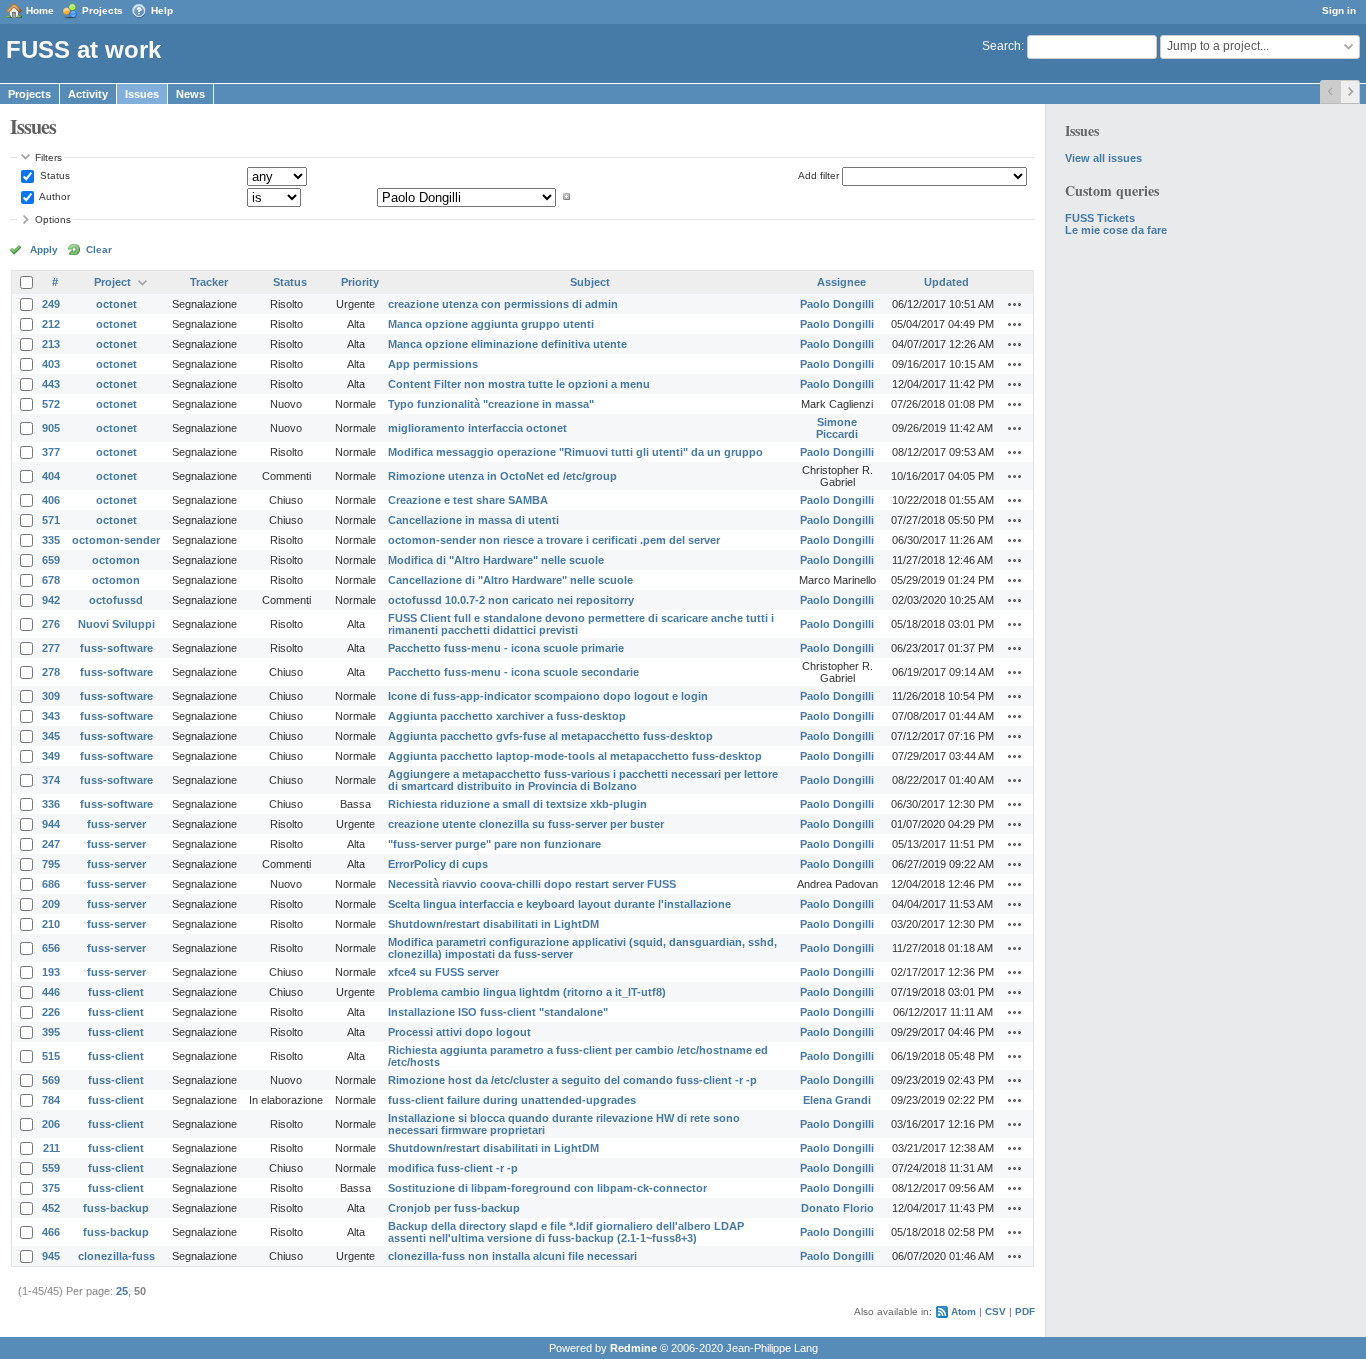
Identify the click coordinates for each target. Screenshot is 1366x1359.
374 (51, 780)
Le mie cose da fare (1116, 230)
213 (51, 344)
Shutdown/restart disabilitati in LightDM (493, 924)
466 (51, 1232)
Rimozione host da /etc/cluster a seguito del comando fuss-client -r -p (572, 1080)
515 (51, 1056)
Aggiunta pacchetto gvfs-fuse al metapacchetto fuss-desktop (550, 736)
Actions (1015, 304)
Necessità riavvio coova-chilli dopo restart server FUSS (532, 884)
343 (51, 716)
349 (51, 756)
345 (51, 736)
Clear (99, 249)
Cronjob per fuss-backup (454, 1208)
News (190, 94)
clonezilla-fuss (116, 1256)
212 (51, 324)
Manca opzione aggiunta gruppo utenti (491, 324)
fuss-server (116, 824)
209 (51, 904)
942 (51, 600)
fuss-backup (116, 1208)
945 (51, 1256)
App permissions (433, 364)
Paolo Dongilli (837, 304)
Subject (590, 282)
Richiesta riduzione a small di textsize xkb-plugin (517, 804)
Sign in (1339, 10)
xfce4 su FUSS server (443, 972)
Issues (142, 94)
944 (51, 824)
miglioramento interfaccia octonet (477, 428)
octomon (116, 560)
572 (51, 404)
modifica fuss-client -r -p (453, 1168)
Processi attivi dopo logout (459, 1032)
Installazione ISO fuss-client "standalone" (498, 1012)
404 (51, 476)
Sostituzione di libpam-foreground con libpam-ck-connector (547, 1188)
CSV (995, 1311)
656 (51, 948)
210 (51, 924)
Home (40, 10)
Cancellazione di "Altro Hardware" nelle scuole (510, 580)
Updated (946, 282)
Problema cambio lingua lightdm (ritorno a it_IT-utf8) (527, 992)
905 (51, 428)
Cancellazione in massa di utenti (473, 520)
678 (51, 580)
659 (51, 560)
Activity (88, 94)
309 (51, 696)
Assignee (841, 282)
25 (122, 1291)
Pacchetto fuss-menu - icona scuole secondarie (513, 672)
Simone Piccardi (837, 428)
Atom (963, 1311)
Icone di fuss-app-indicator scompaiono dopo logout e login (548, 696)
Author (53, 196)
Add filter (818, 175)
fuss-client (116, 992)
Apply (44, 249)
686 (51, 884)
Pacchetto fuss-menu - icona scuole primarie (506, 648)
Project (112, 282)
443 (51, 384)
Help (162, 10)
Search (1001, 46)
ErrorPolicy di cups (438, 864)
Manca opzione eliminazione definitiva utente (507, 344)
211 (51, 1148)
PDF (1025, 1311)
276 (51, 624)
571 (51, 520)
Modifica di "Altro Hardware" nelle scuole (496, 560)
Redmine (633, 1348)
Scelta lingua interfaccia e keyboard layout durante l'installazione (559, 904)
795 (51, 864)
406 (51, 500)
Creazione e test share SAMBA (468, 500)
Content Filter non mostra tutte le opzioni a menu (519, 384)
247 (51, 844)
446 (51, 992)
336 (51, 804)
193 (51, 972)
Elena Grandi (837, 1100)
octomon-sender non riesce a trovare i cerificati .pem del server (554, 540)
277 (51, 648)
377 (51, 452)
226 (51, 1012)
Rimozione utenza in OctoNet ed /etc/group (502, 476)
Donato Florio (837, 1208)
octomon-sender (116, 540)
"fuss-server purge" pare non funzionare (494, 844)
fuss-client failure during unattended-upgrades (512, 1100)
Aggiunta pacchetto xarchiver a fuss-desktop (507, 716)
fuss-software (116, 648)
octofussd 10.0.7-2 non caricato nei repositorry (511, 600)
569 (51, 1080)
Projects (102, 10)
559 (51, 1168)
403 (51, 364)
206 (51, 1124)
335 (51, 540)
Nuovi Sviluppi (116, 624)
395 (51, 1032)
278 (51, 672)
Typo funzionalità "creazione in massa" (491, 404)
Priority (360, 282)
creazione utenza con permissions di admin (503, 304)
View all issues (1103, 158)
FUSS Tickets (1100, 218)
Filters (48, 157)
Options (53, 219)
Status (53, 175)
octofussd (116, 600)
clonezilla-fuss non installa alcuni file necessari (512, 1256)
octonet (116, 304)
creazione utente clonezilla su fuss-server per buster (526, 824)
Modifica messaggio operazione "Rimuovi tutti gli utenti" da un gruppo (575, 452)
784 (51, 1100)
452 (51, 1208)
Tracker (209, 282)
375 (51, 1188)
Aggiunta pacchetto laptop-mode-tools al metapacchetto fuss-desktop (575, 756)
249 (51, 304)
